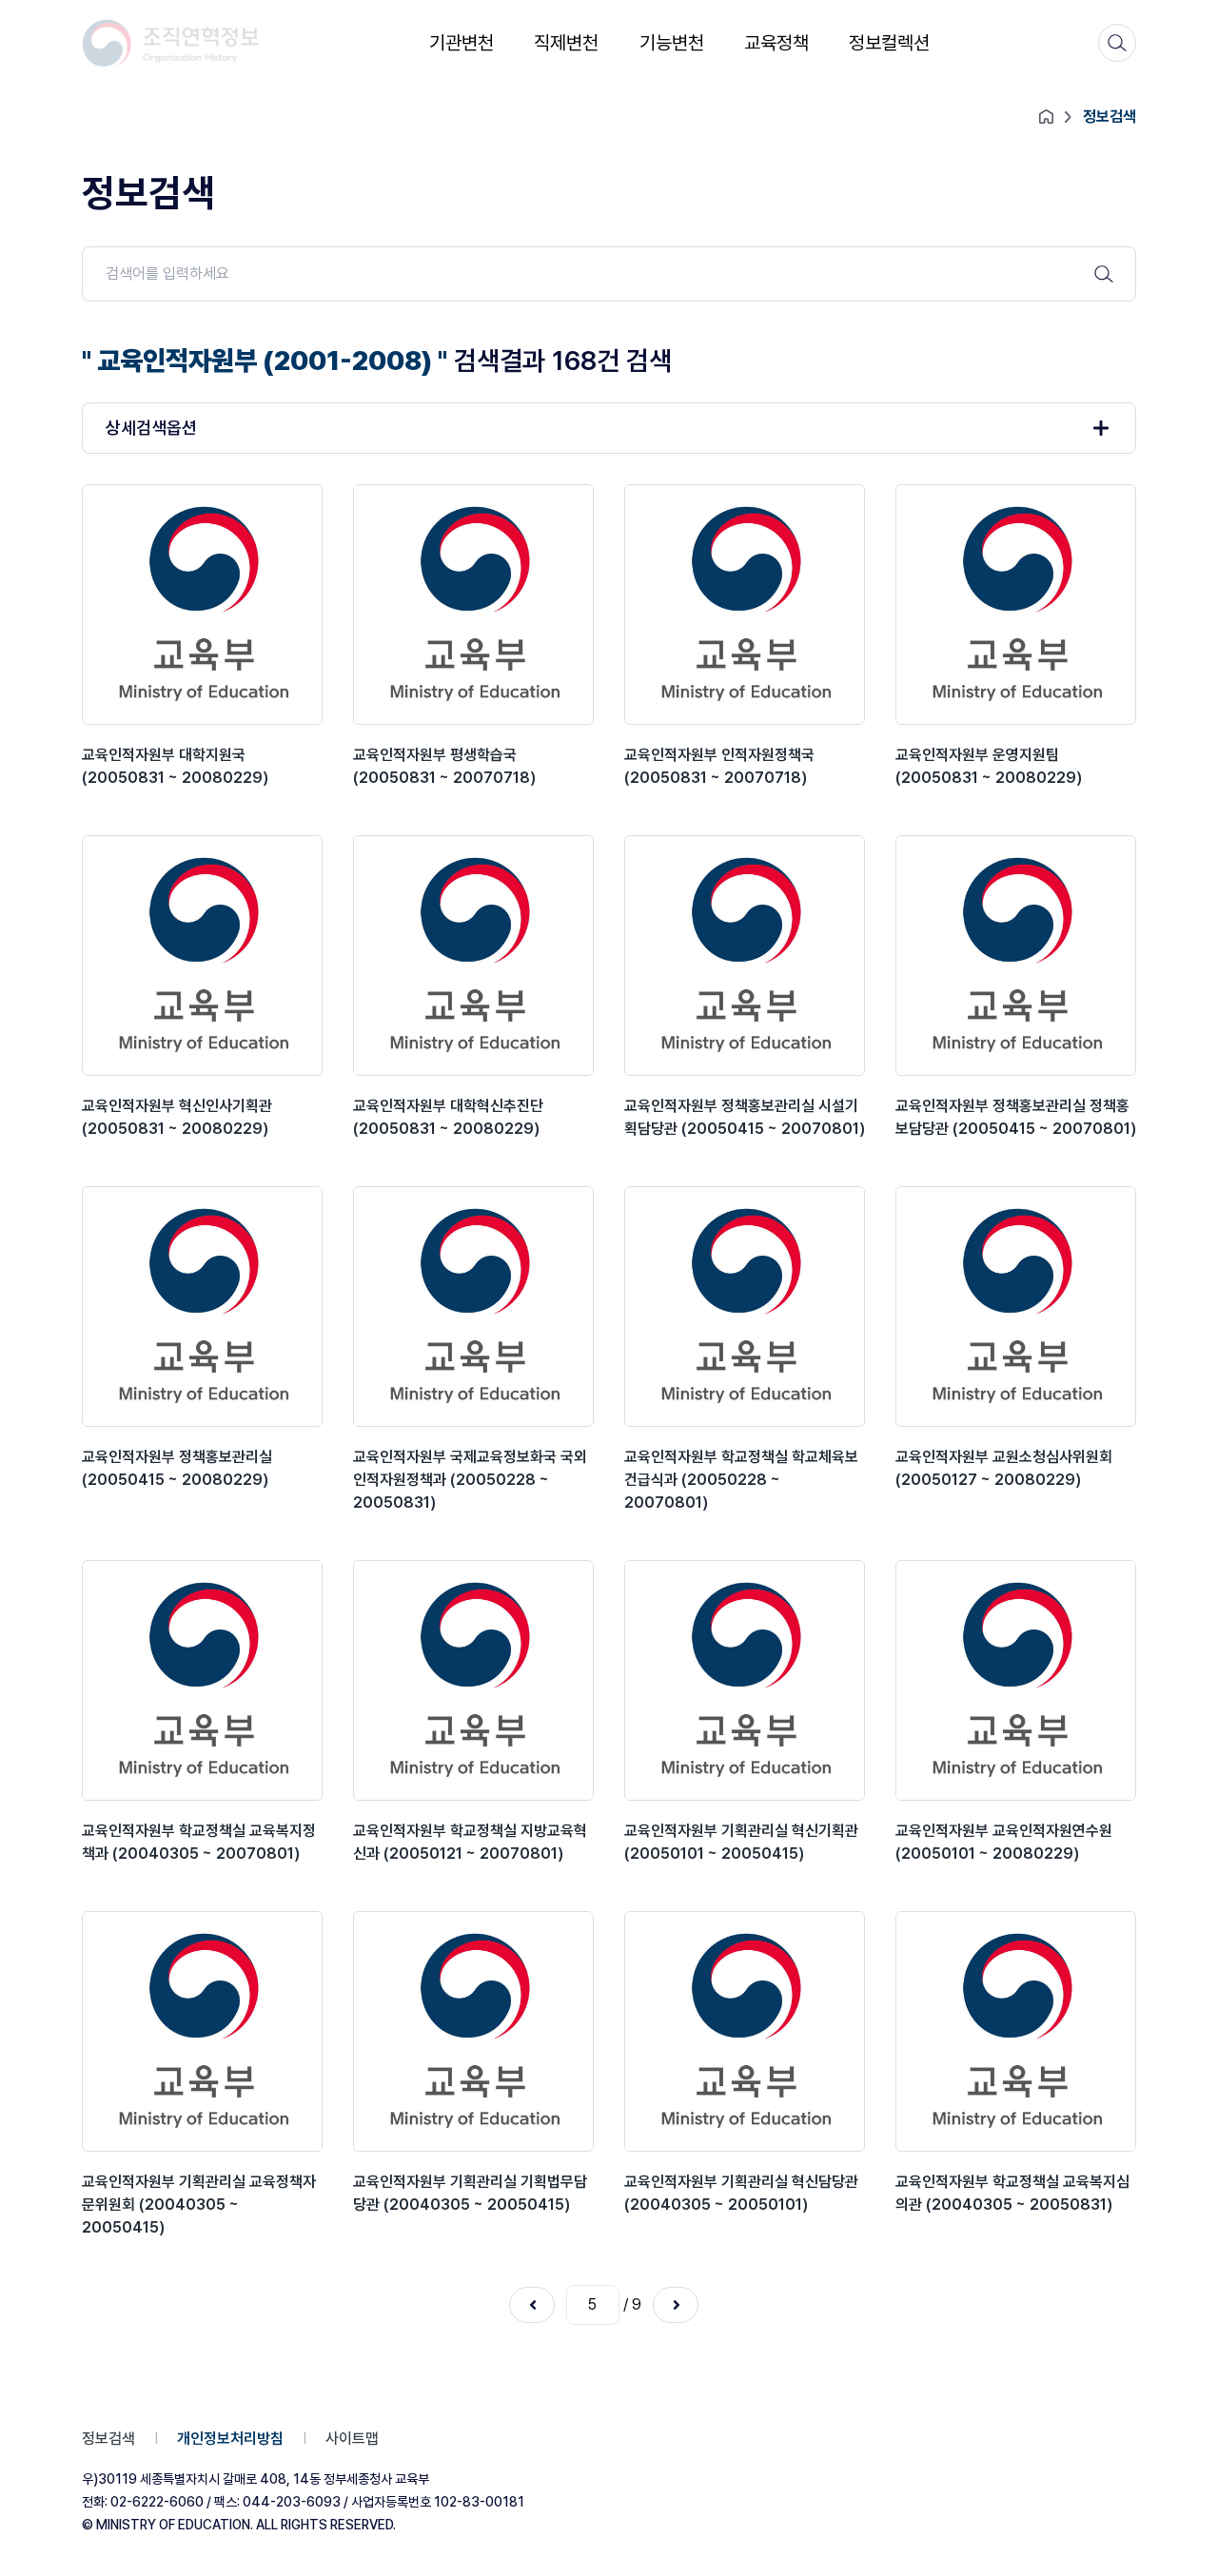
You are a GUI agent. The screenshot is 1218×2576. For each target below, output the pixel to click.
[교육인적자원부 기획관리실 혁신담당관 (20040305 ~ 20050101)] (745, 2031)
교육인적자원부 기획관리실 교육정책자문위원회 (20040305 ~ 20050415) (199, 2205)
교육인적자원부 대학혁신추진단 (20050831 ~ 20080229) (448, 1117)
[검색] (1117, 43)
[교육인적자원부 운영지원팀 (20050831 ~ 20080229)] (1016, 605)
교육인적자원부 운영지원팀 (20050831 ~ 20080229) (989, 766)
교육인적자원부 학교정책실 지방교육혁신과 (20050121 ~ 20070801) (470, 1842)
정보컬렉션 (889, 43)
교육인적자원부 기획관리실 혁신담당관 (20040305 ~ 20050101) (741, 2193)
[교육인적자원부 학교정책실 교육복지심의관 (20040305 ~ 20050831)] (1016, 2031)
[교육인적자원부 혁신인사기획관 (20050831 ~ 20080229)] (202, 956)
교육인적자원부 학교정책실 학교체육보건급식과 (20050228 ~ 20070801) (741, 1480)
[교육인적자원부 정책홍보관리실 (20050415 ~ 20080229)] (202, 1307)
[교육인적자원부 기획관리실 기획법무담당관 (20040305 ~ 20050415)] (473, 2031)
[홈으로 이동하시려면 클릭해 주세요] (171, 43)
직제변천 (566, 43)
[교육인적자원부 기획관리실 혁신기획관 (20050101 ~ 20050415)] (745, 1680)
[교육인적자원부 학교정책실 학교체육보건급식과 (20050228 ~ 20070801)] (745, 1307)
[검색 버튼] (1104, 274)
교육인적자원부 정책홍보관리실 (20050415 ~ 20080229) (177, 1468)
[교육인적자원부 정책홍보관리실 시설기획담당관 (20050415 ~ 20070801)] (745, 956)
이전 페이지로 (532, 2305)
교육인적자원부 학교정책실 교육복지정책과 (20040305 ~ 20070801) (199, 1842)
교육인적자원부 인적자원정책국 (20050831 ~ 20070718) (719, 766)
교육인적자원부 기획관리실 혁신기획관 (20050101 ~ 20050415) (741, 1842)
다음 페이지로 (676, 2305)
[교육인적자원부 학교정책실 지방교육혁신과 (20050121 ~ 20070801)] (473, 1680)
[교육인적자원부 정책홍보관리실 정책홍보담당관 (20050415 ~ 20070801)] (1016, 956)
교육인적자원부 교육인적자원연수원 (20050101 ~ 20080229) (1004, 1842)
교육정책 (776, 43)
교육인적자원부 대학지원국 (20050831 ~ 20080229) (175, 766)
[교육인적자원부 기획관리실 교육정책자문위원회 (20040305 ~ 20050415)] (202, 2031)
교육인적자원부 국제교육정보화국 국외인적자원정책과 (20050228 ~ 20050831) (470, 1480)
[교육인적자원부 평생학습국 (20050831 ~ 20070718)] (473, 605)
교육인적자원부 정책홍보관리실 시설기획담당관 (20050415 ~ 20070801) (745, 1117)
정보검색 (108, 2439)
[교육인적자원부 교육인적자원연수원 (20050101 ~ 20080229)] (1016, 1680)
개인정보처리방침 (230, 2439)
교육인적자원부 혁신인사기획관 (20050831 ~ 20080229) (177, 1117)
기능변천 (672, 43)
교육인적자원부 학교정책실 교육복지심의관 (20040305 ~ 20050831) (1012, 2193)
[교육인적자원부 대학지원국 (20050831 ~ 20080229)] (202, 605)
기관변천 (462, 43)
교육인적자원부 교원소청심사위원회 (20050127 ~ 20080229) (1004, 1468)
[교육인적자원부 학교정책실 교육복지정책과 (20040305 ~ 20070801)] (202, 1680)
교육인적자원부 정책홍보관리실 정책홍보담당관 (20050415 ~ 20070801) (1016, 1117)
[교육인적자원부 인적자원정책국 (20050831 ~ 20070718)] (745, 605)
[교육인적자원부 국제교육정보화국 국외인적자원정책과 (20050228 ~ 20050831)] (473, 1307)
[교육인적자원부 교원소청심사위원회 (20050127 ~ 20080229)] (1016, 1307)
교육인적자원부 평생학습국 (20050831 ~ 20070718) (444, 766)
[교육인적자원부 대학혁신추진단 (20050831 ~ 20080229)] (473, 956)
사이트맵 (352, 2439)
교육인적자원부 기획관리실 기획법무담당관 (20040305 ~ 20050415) (470, 2193)
